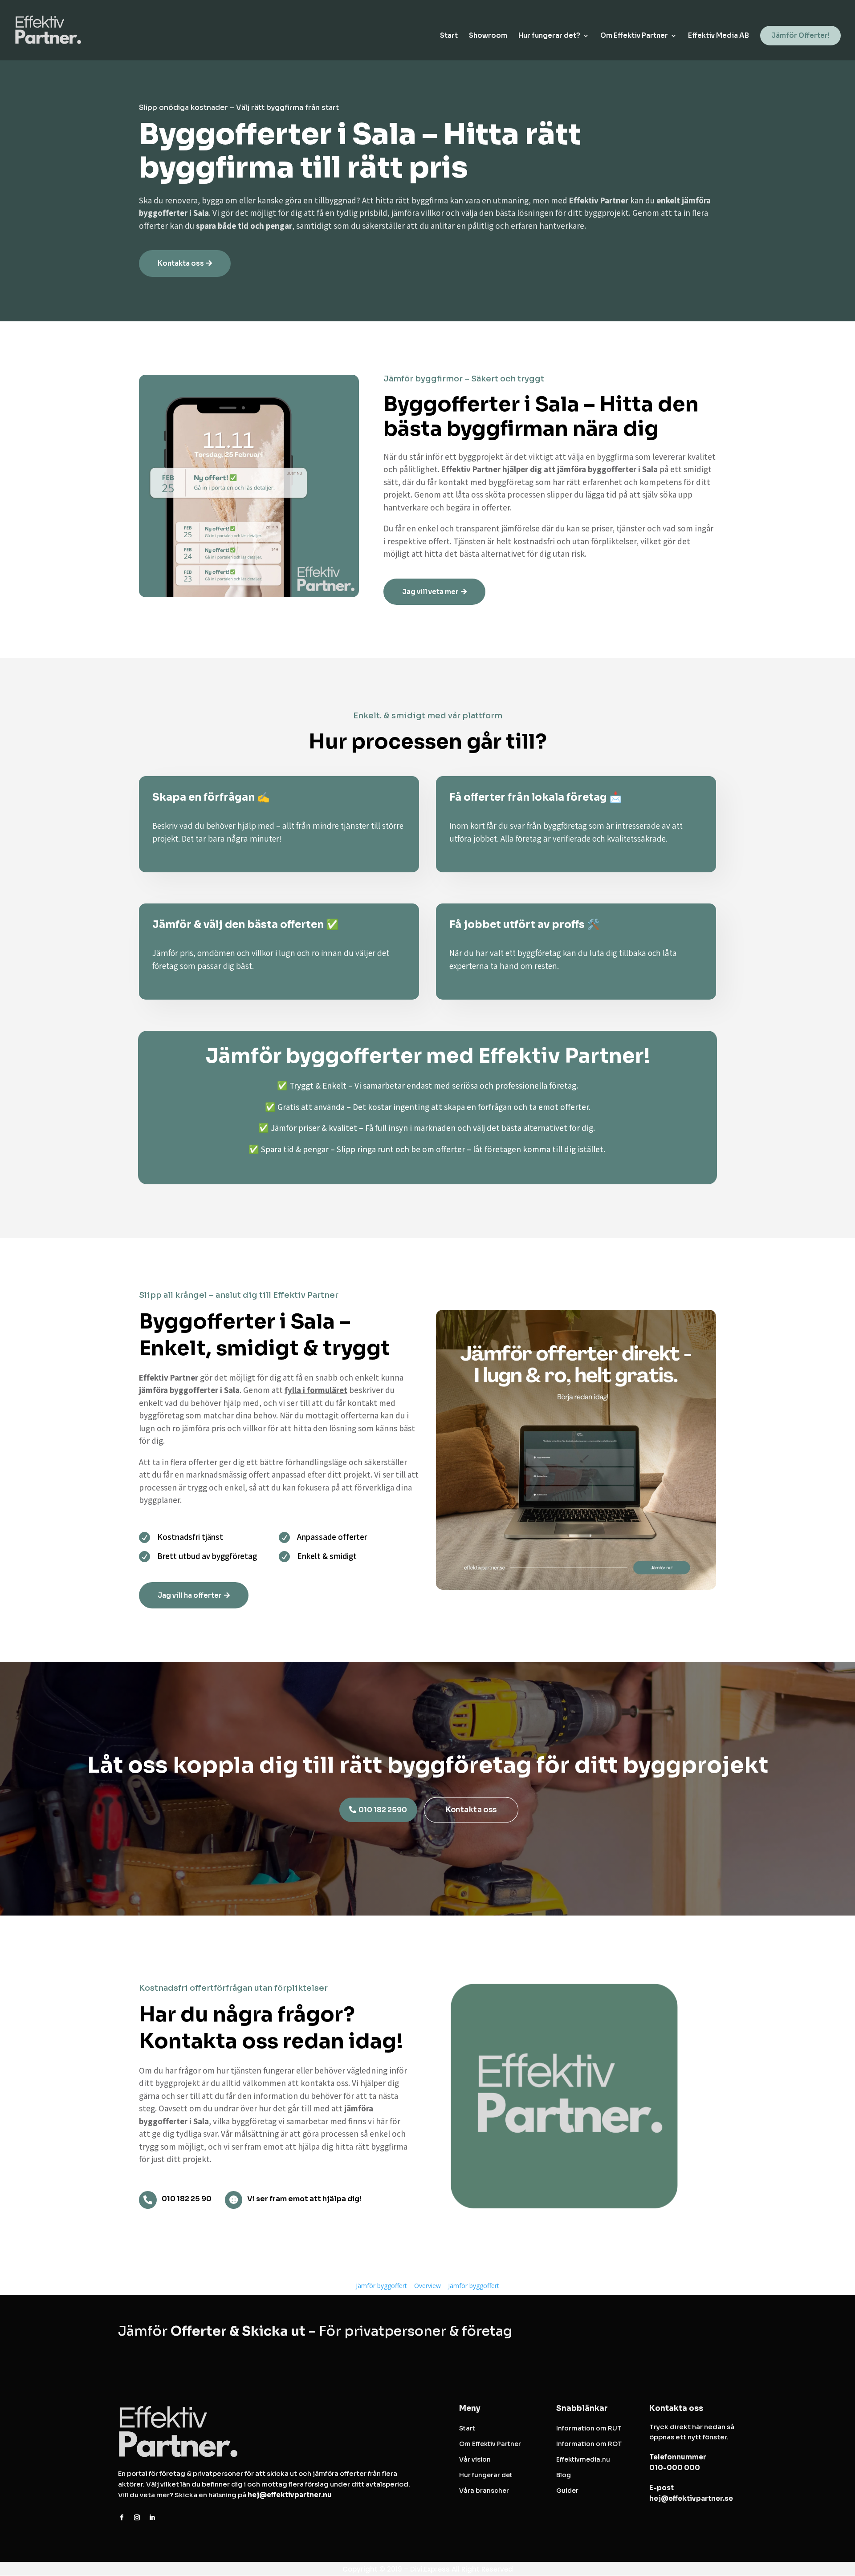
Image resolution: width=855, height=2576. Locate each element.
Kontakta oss (181, 263)
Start (449, 36)
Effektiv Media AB (719, 36)
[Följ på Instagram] (137, 2518)
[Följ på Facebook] (122, 2518)
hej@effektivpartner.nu (290, 2495)
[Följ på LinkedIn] (152, 2518)
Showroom (488, 36)
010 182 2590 (383, 1810)
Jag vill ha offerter (190, 1595)
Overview (427, 2286)
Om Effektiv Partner (634, 36)
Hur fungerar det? (549, 36)
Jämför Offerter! (800, 35)
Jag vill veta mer (430, 592)
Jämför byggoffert (381, 2286)
